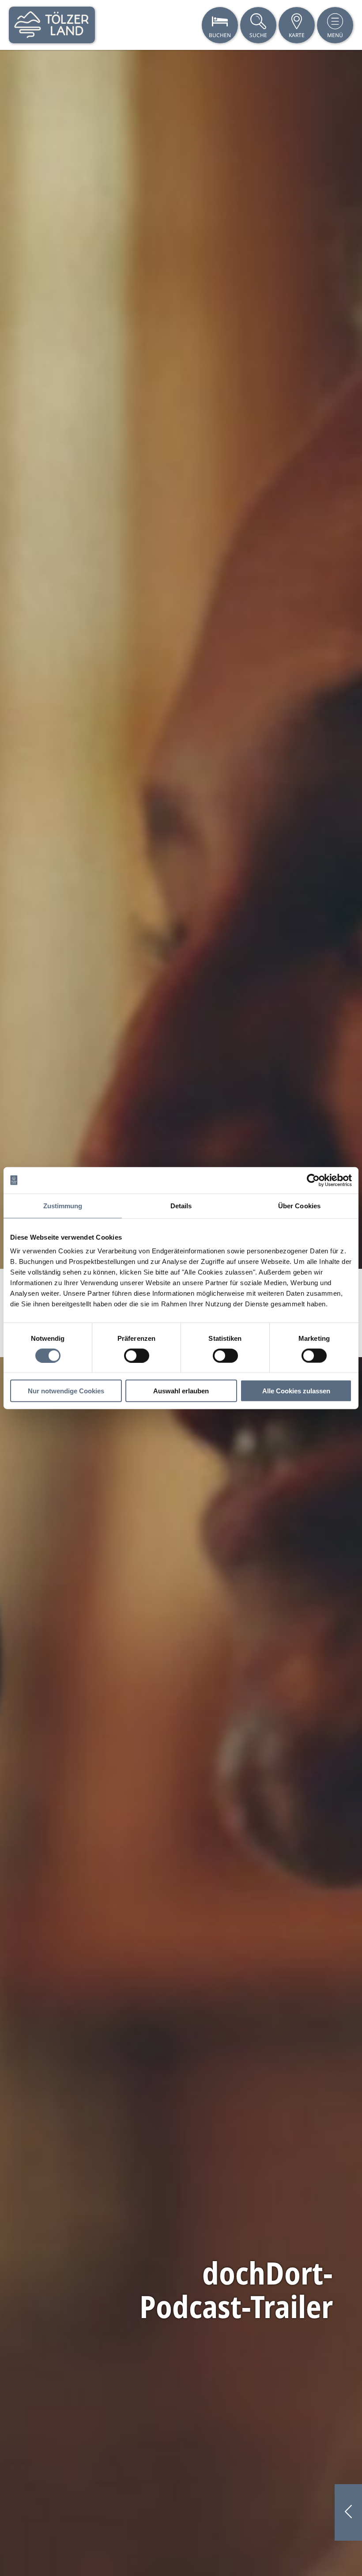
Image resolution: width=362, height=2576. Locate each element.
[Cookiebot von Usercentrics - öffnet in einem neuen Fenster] (313, 1180)
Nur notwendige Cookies (66, 1391)
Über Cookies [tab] (299, 1205)
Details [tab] (181, 1205)
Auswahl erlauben (181, 1391)
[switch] (137, 1355)
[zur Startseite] (52, 25)
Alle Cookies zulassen (296, 1391)
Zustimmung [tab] (63, 1205)
